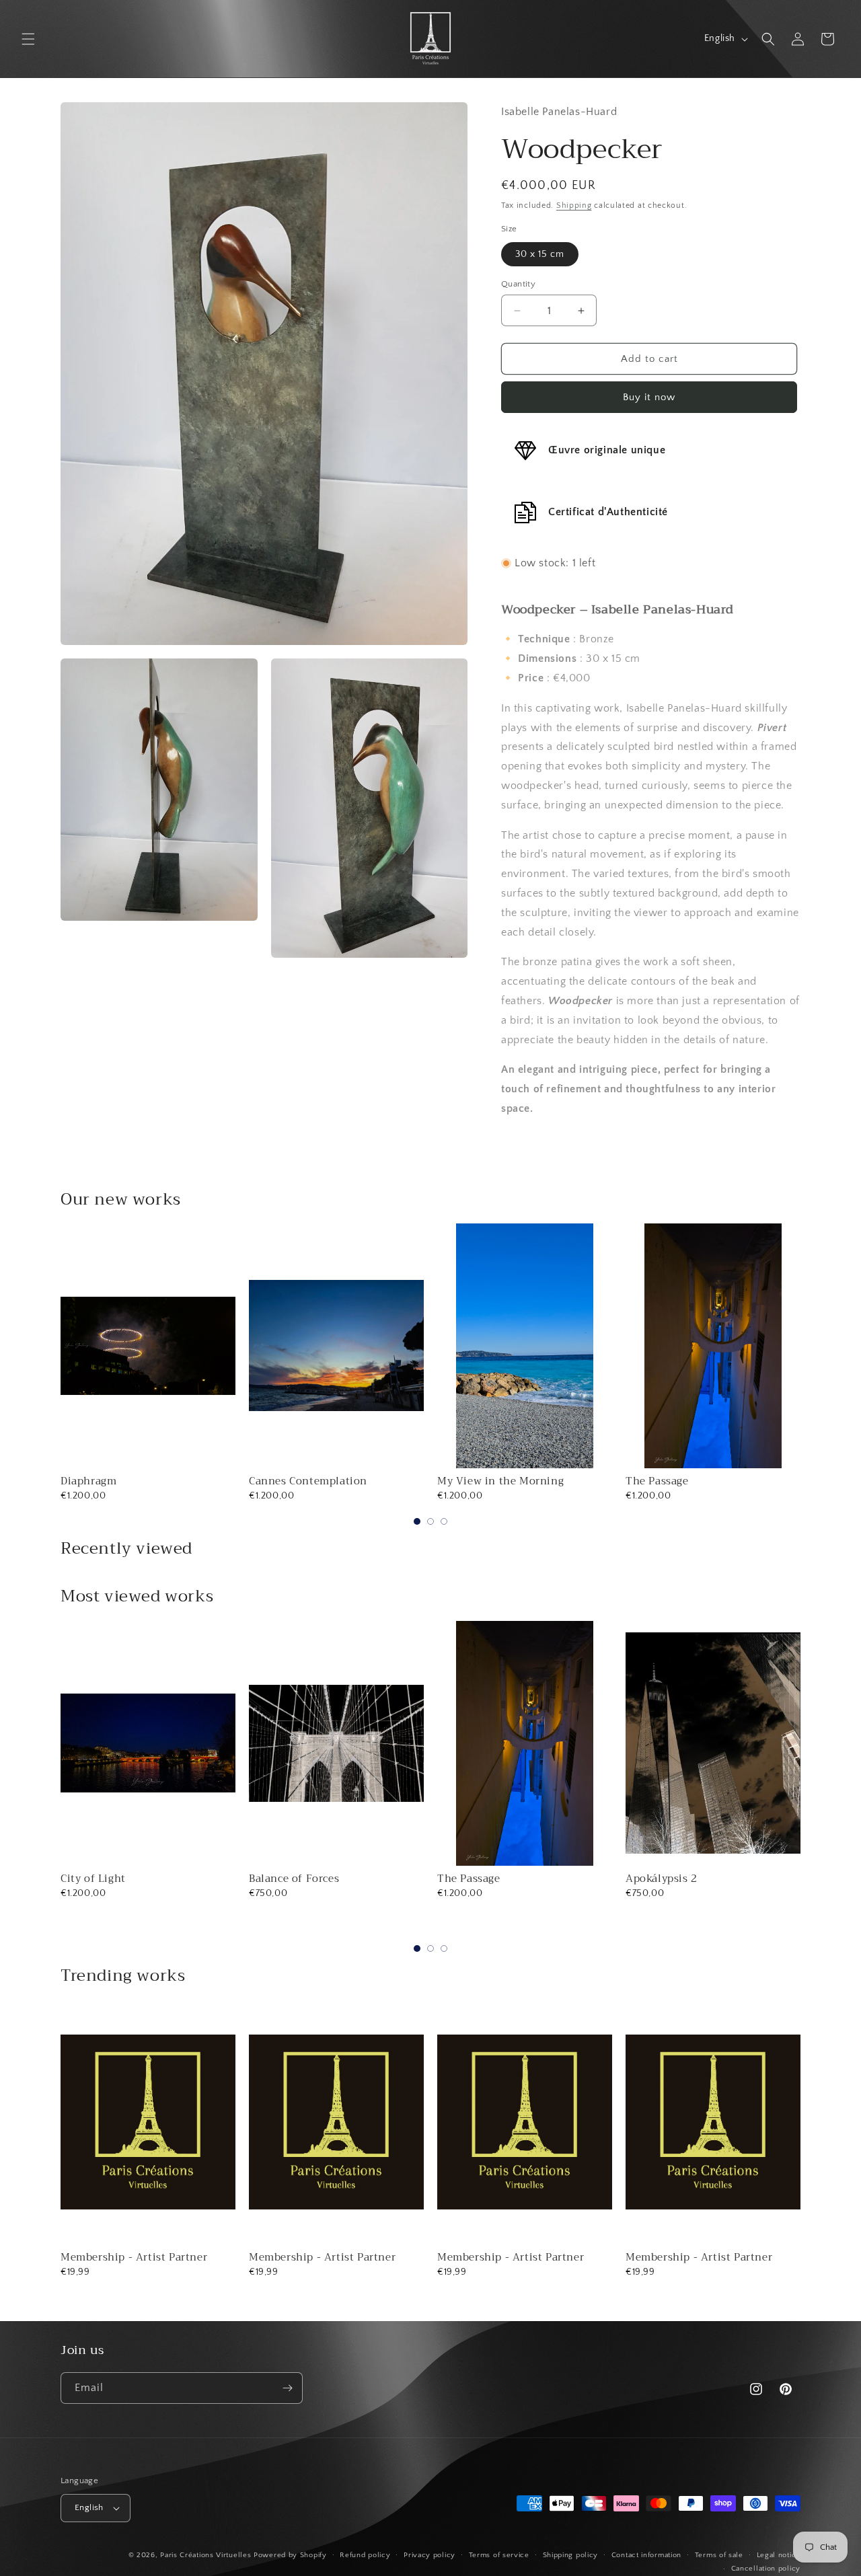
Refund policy (365, 2555)
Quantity (518, 284)
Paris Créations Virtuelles (205, 2555)
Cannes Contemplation (308, 1481)
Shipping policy (571, 2555)
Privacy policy (429, 2555)
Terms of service (499, 2555)
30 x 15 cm (540, 254)
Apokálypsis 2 (662, 1879)
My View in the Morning (500, 1481)
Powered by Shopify (290, 2555)
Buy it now (649, 397)
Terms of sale (719, 2555)
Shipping (574, 205)
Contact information (646, 2555)
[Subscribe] (287, 2388)
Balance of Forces (294, 1879)
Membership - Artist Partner (134, 2257)
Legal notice (779, 2555)
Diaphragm (88, 1481)
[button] (28, 39)
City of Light (93, 1879)
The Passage (657, 1481)
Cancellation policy (766, 2569)
